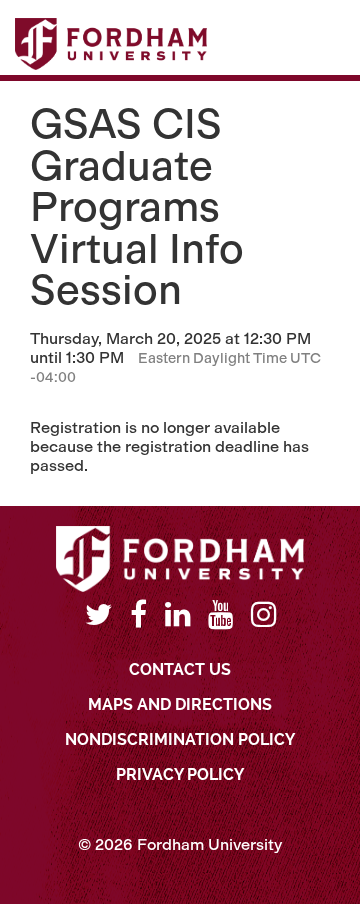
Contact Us (180, 669)
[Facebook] (138, 615)
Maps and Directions (180, 704)
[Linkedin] (177, 615)
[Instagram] (263, 615)
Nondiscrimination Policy (180, 739)
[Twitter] (98, 615)
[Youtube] (220, 615)
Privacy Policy (180, 774)
